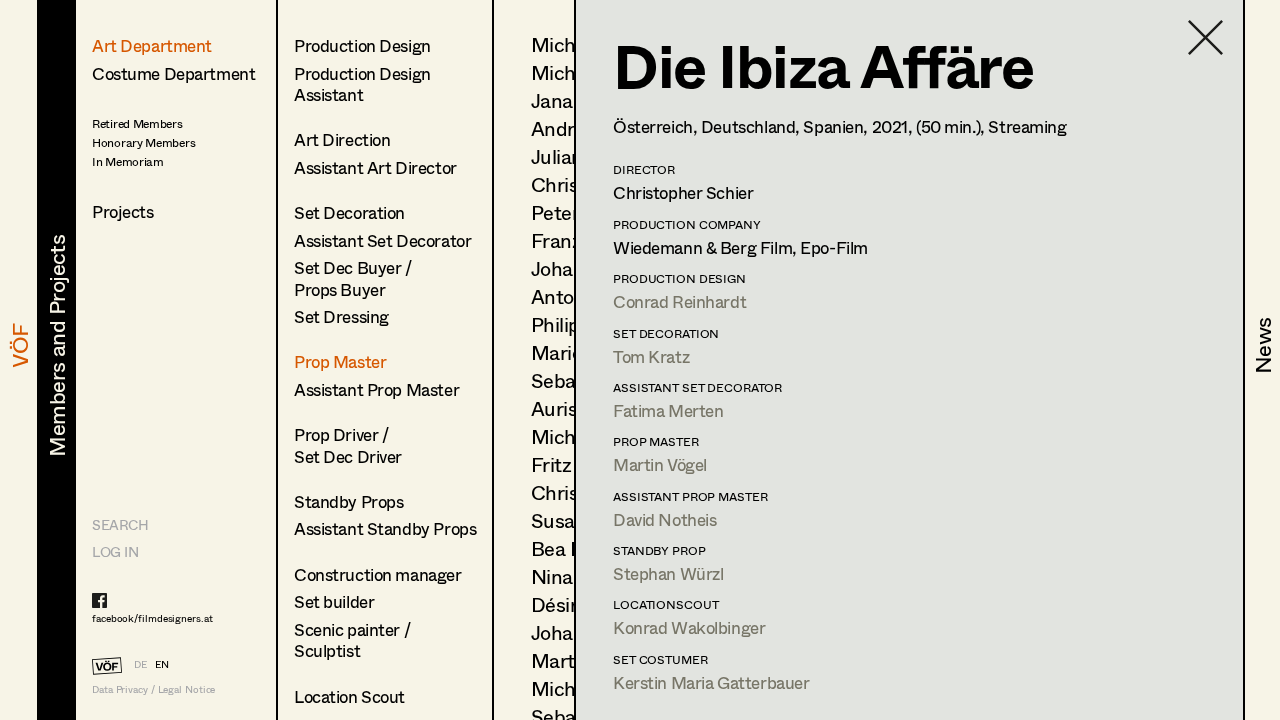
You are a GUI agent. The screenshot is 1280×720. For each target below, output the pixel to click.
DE (140, 664)
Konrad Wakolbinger (689, 627)
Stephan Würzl (668, 573)
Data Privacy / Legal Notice (153, 689)
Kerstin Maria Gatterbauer (711, 682)
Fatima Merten (668, 410)
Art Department (152, 45)
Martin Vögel (660, 464)
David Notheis (664, 519)
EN (162, 664)
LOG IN (115, 551)
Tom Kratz (651, 356)
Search (120, 524)
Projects (123, 211)
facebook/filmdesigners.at (152, 618)
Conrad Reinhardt (679, 301)
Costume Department (173, 73)
